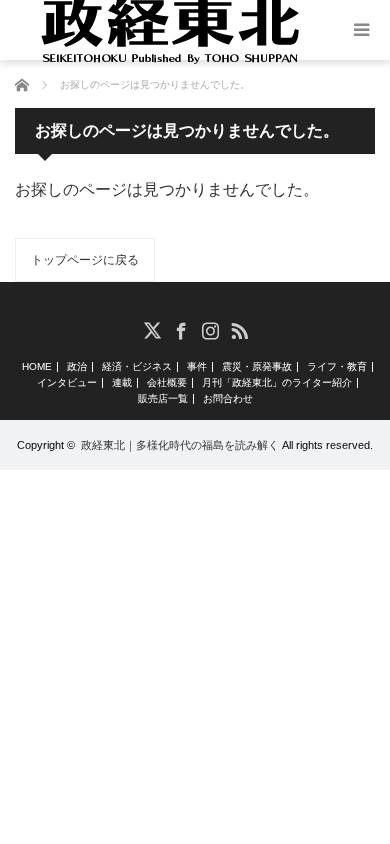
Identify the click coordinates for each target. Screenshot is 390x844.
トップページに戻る (85, 260)
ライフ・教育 (337, 367)
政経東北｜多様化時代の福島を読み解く (180, 445)
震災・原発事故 (257, 367)
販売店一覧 (163, 399)
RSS (238, 329)
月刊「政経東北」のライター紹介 (277, 383)
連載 (122, 383)
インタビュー (67, 383)
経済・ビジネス (137, 367)
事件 (197, 367)
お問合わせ (228, 399)
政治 (77, 367)
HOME (37, 367)
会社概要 (167, 383)
